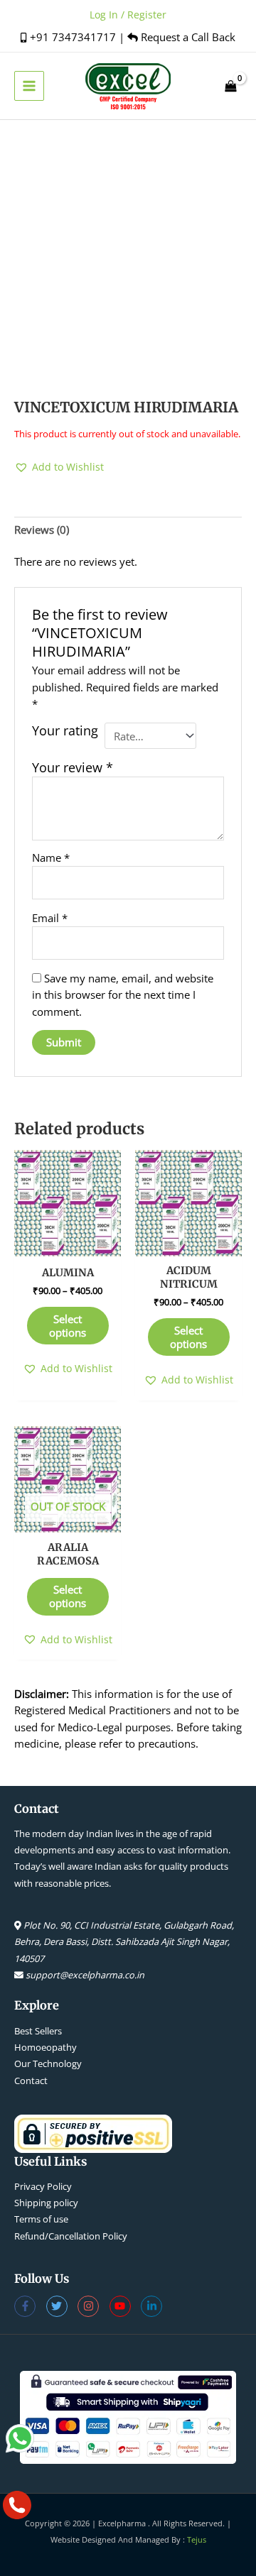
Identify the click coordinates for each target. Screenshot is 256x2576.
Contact (31, 2081)
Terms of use (41, 2219)
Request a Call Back (187, 37)
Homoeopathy (46, 2047)
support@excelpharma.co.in (85, 1975)
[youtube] (126, 2306)
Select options (68, 1326)
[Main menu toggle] (29, 86)
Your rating (65, 731)
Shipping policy (46, 2203)
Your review (73, 767)
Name (51, 857)
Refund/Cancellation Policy (71, 2236)
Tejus (197, 2539)
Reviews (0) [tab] (42, 530)
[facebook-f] (30, 2306)
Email (50, 918)
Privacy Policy (43, 2186)
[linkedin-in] (153, 2306)
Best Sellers (38, 2031)
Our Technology (48, 2063)
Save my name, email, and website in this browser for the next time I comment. (123, 995)
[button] (59, 467)
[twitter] (62, 2306)
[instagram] (94, 2306)
